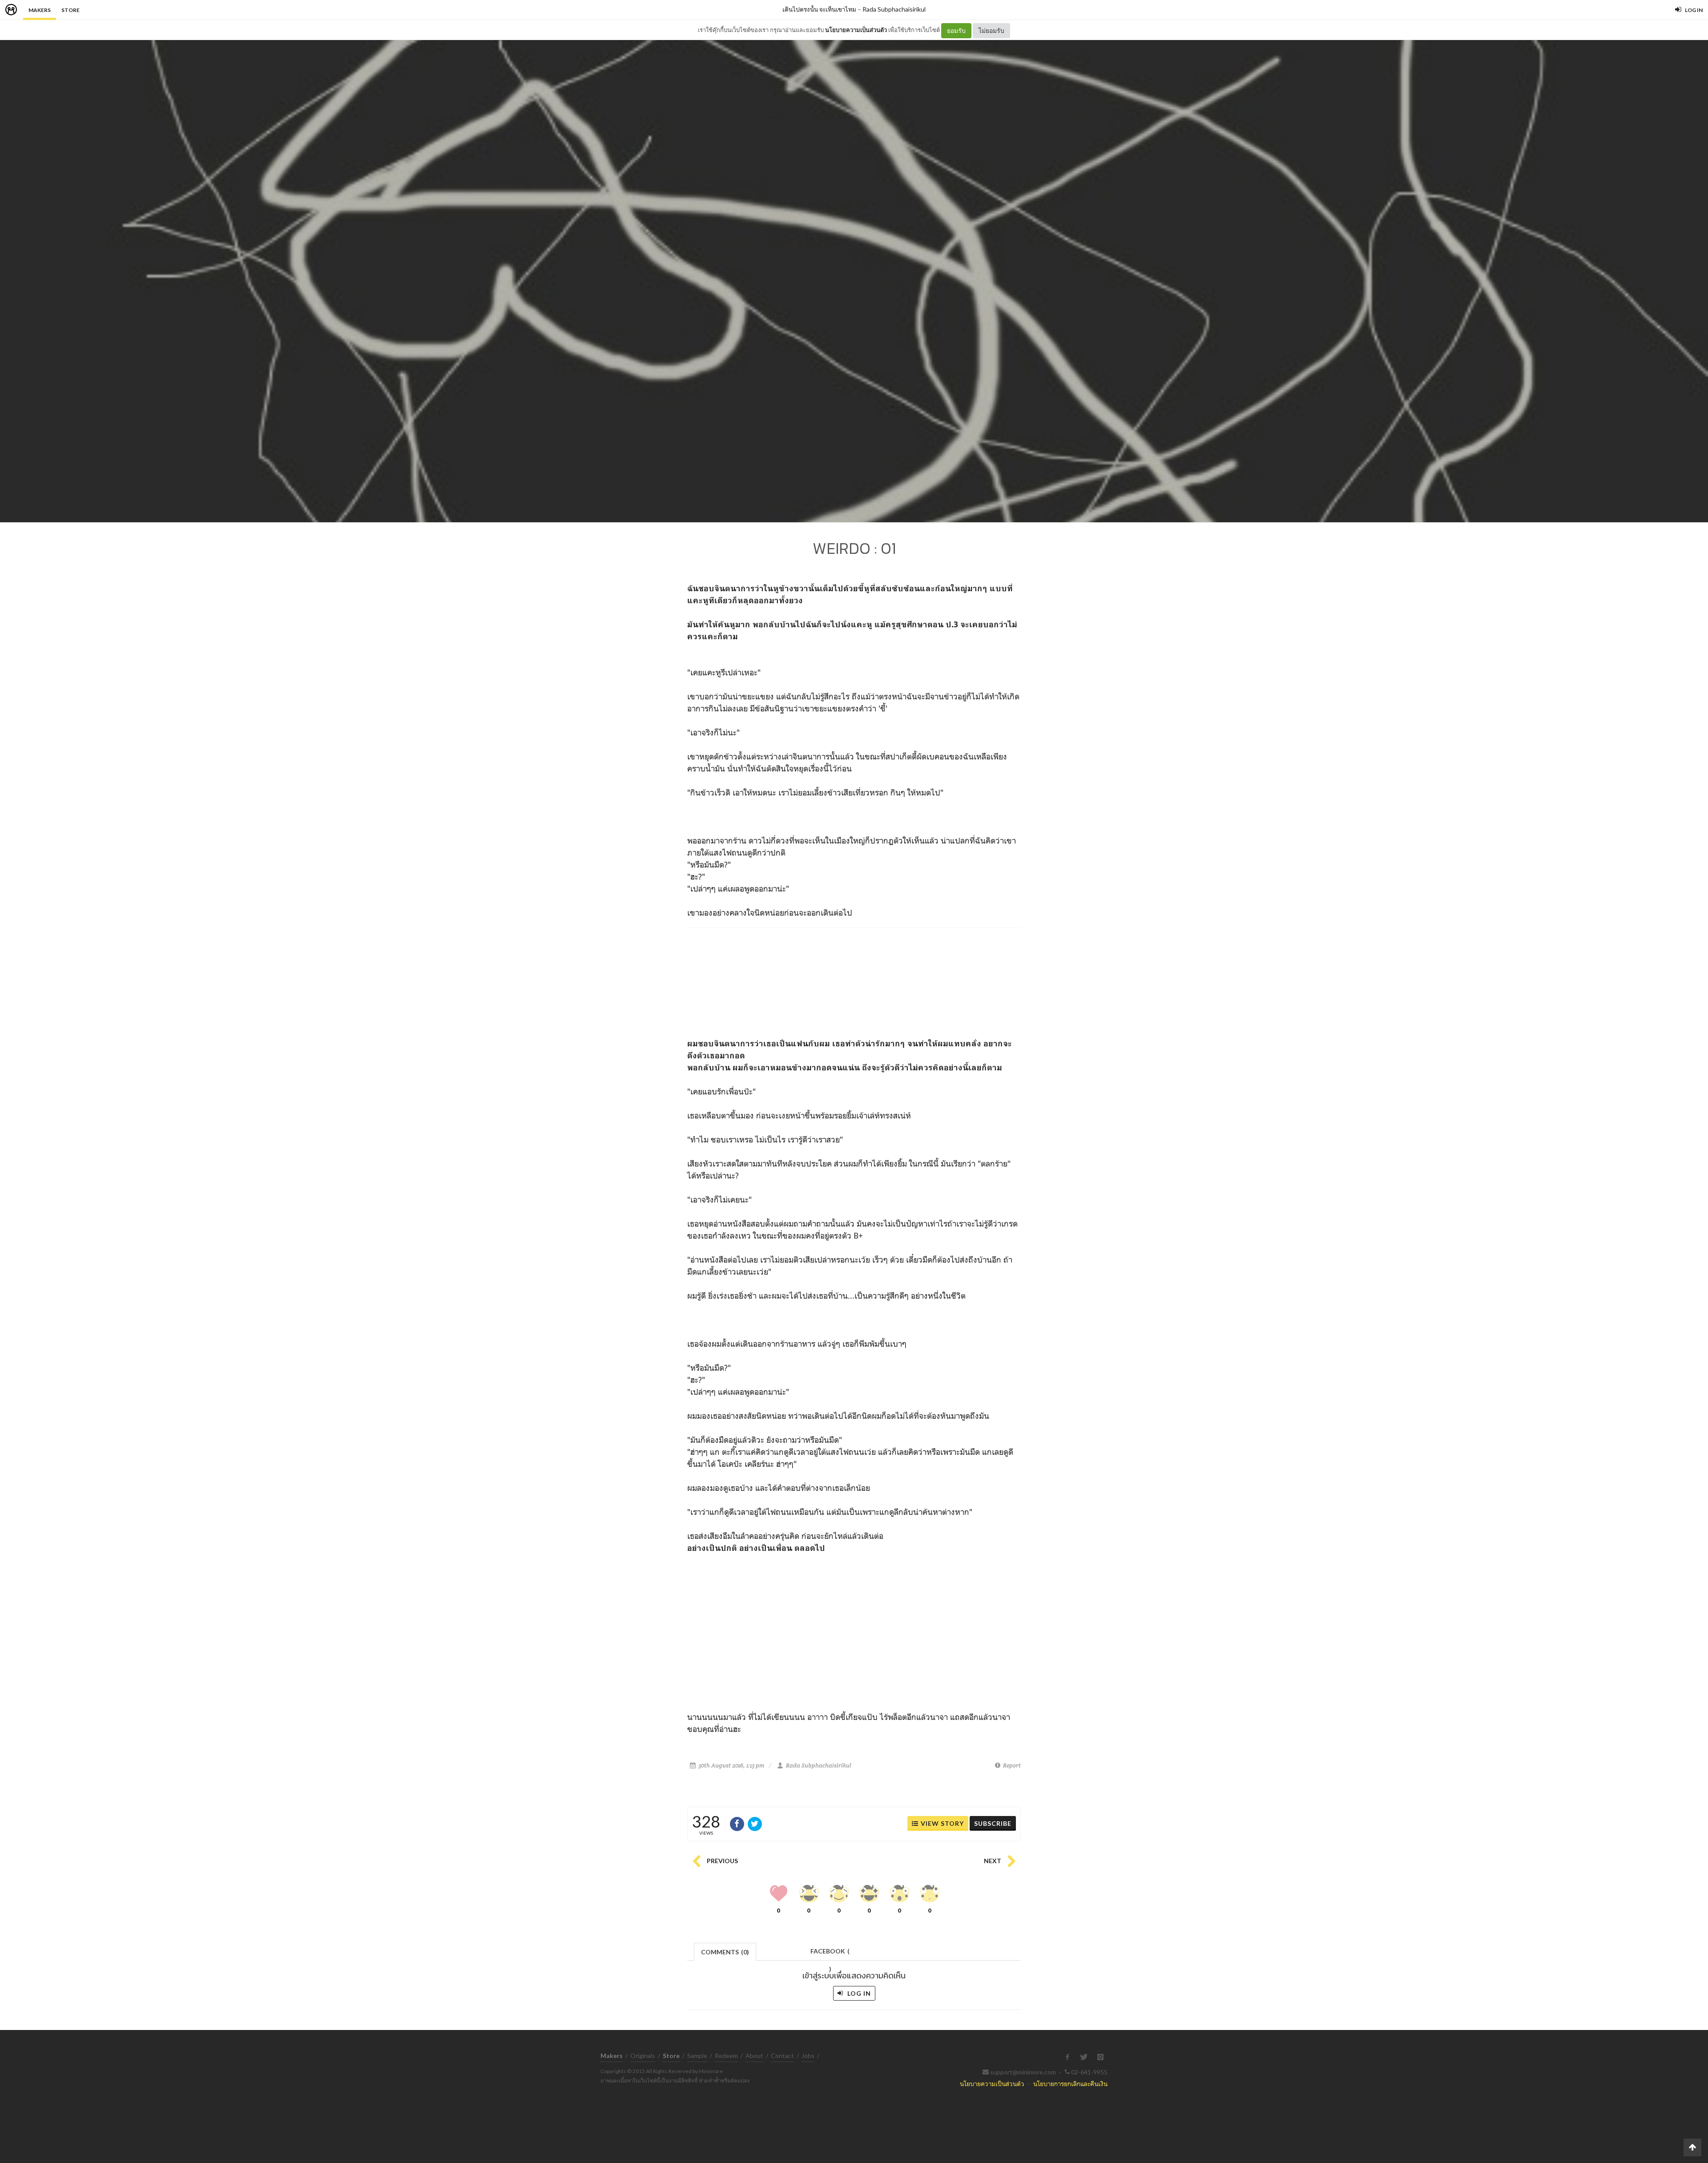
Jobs (808, 2056)
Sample (697, 2056)
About (754, 2056)
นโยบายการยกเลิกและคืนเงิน (1070, 2084)
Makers (40, 10)
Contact (782, 2056)
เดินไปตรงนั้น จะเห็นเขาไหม (819, 9)
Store (70, 10)
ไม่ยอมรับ (991, 30)
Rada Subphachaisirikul (894, 9)
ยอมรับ (956, 30)
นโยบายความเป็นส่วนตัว (856, 30)
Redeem (726, 2056)
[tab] (725, 1951)
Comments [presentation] (725, 1952)
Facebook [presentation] (830, 1954)
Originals (643, 2056)
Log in (858, 1993)
